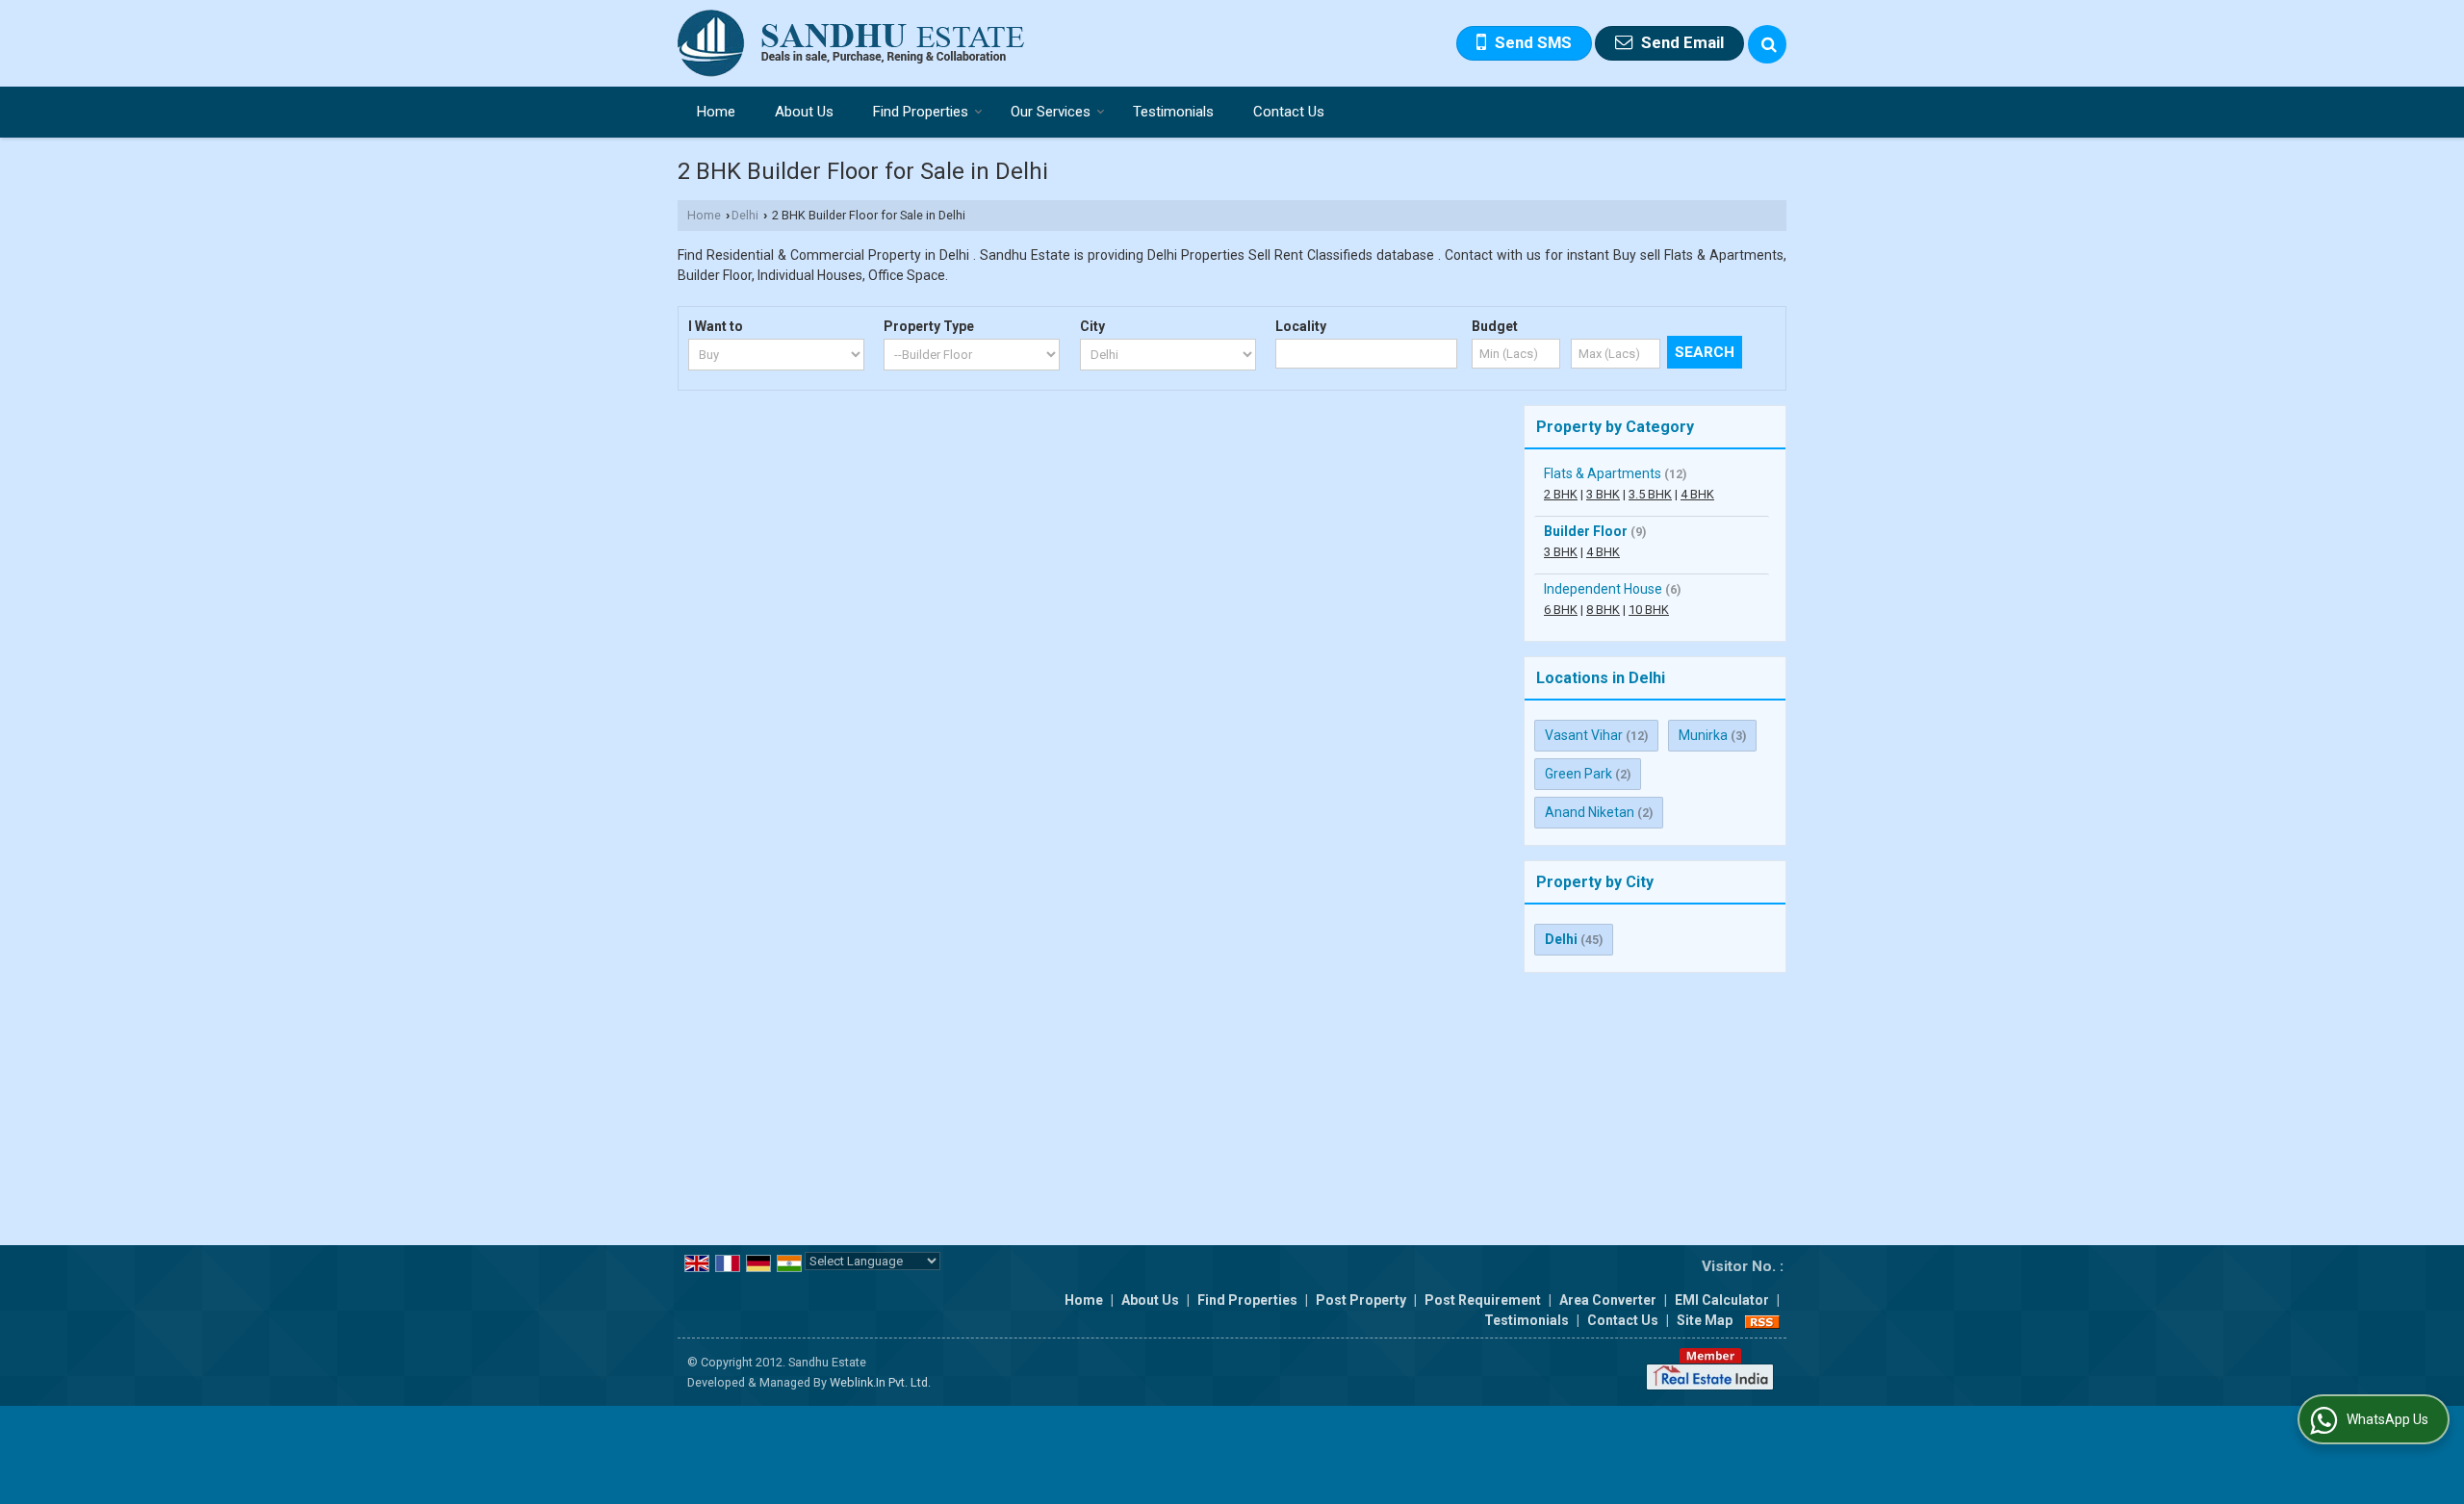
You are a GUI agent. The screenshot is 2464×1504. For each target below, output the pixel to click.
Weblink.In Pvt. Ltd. (880, 1382)
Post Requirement (1483, 1300)
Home (716, 112)
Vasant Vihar (1584, 735)
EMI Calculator (1722, 1300)
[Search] (1767, 44)
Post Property (1361, 1300)
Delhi (745, 215)
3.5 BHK (1650, 494)
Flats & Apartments (1603, 473)
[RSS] (1762, 1320)
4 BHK (1697, 494)
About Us (804, 112)
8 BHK (1603, 610)
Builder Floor (1586, 531)
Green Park (1578, 774)
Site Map (1705, 1320)
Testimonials (1173, 112)
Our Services (1051, 112)
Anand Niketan (1590, 812)
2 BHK (1561, 494)
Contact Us (1289, 112)
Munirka (1703, 735)
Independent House (1603, 589)
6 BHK (1561, 610)
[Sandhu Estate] (852, 43)
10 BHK (1649, 610)
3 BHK (1603, 494)
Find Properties (921, 112)
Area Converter (1608, 1300)
